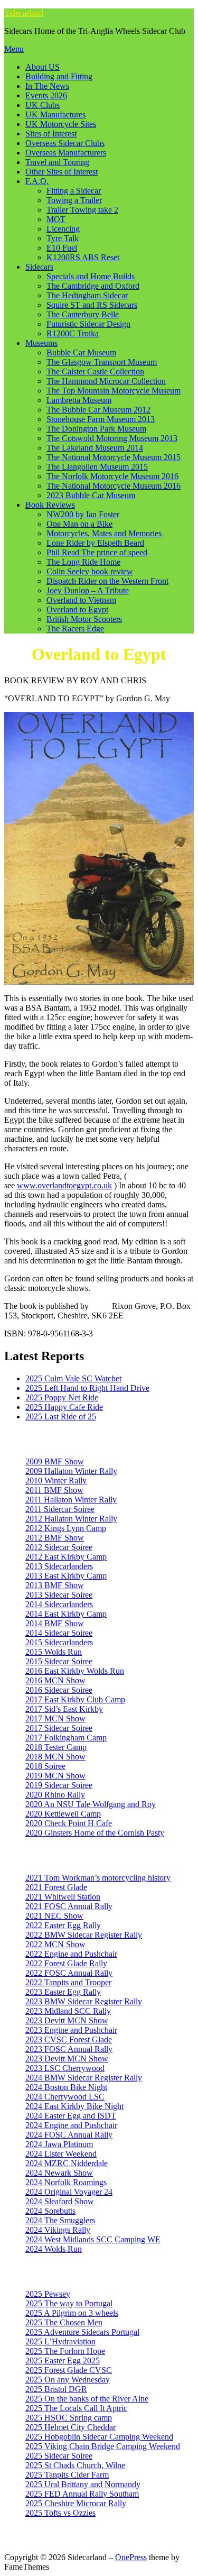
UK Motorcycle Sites (61, 124)
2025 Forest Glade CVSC (69, 2370)
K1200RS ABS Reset (83, 257)
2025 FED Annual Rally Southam (82, 2494)
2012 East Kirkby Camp (66, 1557)
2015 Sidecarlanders (59, 1642)
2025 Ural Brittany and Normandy (83, 2484)
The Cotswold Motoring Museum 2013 (112, 438)
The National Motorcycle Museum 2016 (114, 486)
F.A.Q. (37, 181)
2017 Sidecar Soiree (59, 1728)
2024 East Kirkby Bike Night (74, 2106)
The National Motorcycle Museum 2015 (114, 457)
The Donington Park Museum (96, 429)
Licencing (63, 229)
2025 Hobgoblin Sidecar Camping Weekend (99, 2437)
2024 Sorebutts (50, 2211)
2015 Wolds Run (54, 1652)
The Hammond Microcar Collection (106, 381)
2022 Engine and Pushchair (71, 1954)
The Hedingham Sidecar (87, 295)
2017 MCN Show (55, 1718)
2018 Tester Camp (56, 1747)
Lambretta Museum (79, 400)
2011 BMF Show (54, 1490)
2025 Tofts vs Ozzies (60, 2513)
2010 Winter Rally (56, 1480)
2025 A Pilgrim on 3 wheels (72, 2313)
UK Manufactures (55, 114)
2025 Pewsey (48, 2294)
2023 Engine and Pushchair (71, 2030)
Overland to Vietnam (81, 600)
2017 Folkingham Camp (66, 1738)
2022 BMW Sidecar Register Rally (84, 1935)
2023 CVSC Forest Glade (69, 2039)
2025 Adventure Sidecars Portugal (82, 2332)
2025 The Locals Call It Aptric (76, 2408)
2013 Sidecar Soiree (59, 1595)
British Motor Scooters (84, 619)
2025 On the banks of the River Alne (87, 2399)
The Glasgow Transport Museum (102, 362)
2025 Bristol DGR (56, 2389)
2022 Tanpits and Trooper (68, 1982)
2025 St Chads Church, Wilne (75, 2465)
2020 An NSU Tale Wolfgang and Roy (91, 1804)
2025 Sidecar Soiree (59, 2456)
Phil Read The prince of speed (97, 552)
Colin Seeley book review (90, 571)
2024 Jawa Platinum (59, 2144)
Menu (14, 49)
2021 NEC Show (54, 1916)
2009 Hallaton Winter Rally (71, 1471)
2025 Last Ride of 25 (61, 1417)
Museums (41, 343)
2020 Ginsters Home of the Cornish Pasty (95, 1833)
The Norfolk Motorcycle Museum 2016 (112, 476)
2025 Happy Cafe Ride (64, 1407)
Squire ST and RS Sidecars (92, 305)
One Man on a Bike (79, 524)
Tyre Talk (63, 238)
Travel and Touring (57, 162)
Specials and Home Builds (91, 276)
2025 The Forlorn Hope (65, 2351)
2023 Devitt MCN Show (67, 2020)
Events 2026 (46, 95)
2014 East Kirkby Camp (66, 1614)
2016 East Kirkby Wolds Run (75, 1671)
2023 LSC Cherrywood (65, 2068)
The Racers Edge (75, 629)
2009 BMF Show (55, 1461)
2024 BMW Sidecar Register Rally (84, 2078)
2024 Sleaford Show (60, 2201)
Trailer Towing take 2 (82, 210)
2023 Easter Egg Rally (63, 1992)
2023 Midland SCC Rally (68, 2011)
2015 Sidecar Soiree (59, 1661)
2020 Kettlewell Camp (63, 1814)
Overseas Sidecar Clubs (65, 143)
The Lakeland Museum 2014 (95, 448)
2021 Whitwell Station (63, 1897)
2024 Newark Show (59, 2173)
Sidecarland (24, 13)
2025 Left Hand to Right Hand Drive (87, 1388)
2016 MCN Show (55, 1680)
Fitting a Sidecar (74, 191)
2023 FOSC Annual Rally (69, 2049)
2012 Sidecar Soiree (59, 1547)
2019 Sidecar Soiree (59, 1785)
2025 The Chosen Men (64, 2322)
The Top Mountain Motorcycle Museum (114, 391)
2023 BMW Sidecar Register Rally (84, 2001)
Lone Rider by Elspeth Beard (95, 543)
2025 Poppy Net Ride (62, 1397)
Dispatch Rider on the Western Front (107, 581)
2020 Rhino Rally (55, 1795)
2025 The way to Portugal (69, 2303)
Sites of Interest (51, 134)
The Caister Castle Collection (95, 372)
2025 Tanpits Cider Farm (67, 2475)
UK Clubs (43, 105)
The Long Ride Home (83, 562)
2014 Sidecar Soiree (59, 1633)
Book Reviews (50, 505)
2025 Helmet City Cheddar (70, 2427)
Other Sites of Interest (62, 172)
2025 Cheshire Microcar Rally (76, 2503)
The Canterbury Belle (83, 314)
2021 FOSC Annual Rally (69, 1906)
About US (43, 67)
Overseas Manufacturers (66, 153)
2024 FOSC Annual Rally (69, 2135)
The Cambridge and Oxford (93, 286)
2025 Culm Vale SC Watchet (73, 1378)
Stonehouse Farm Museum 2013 (101, 419)
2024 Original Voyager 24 (69, 2192)
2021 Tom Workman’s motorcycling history (98, 1878)
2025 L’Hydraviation (60, 2341)
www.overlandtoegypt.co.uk (64, 1185)
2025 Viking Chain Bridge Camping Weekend (103, 2446)
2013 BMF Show (55, 1585)
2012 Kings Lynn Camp (66, 1528)
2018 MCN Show (55, 1757)
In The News (47, 86)
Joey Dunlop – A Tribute (88, 590)
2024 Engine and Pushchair (71, 2125)
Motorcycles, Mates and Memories (104, 533)
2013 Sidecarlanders (59, 1566)
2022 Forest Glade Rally (66, 1963)
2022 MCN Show (55, 1944)
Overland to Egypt (77, 609)
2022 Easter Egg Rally (63, 1925)
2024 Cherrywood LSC (65, 2097)
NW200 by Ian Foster (83, 514)
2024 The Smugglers (60, 2220)
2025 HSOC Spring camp (69, 2418)
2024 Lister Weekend (61, 2154)
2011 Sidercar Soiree (60, 1509)
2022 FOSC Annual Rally (69, 1973)
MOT (56, 219)
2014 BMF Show (55, 1623)
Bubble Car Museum (81, 352)
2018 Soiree (45, 1766)
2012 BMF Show (55, 1538)
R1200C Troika (73, 333)
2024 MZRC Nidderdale (67, 2163)
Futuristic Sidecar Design (88, 324)
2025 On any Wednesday (68, 2380)
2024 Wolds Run (54, 2249)
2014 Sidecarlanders (59, 1604)
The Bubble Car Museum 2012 (98, 410)
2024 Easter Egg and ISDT (71, 2116)
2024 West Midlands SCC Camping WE (93, 2239)
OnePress (131, 2557)
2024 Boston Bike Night (66, 2087)
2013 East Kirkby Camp (66, 1576)
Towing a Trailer (74, 200)
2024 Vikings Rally (58, 2230)
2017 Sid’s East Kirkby (64, 1709)
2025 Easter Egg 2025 (63, 2360)
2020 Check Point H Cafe (69, 1823)
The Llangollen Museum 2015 (97, 467)
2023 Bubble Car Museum (91, 495)
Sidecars (39, 267)
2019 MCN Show (55, 1776)
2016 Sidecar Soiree (59, 1690)
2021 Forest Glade (56, 1887)
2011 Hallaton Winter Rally (71, 1500)
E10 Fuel (62, 248)
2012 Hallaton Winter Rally (71, 1519)
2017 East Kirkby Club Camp (75, 1699)
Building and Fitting (59, 76)
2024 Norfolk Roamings (66, 2182)
